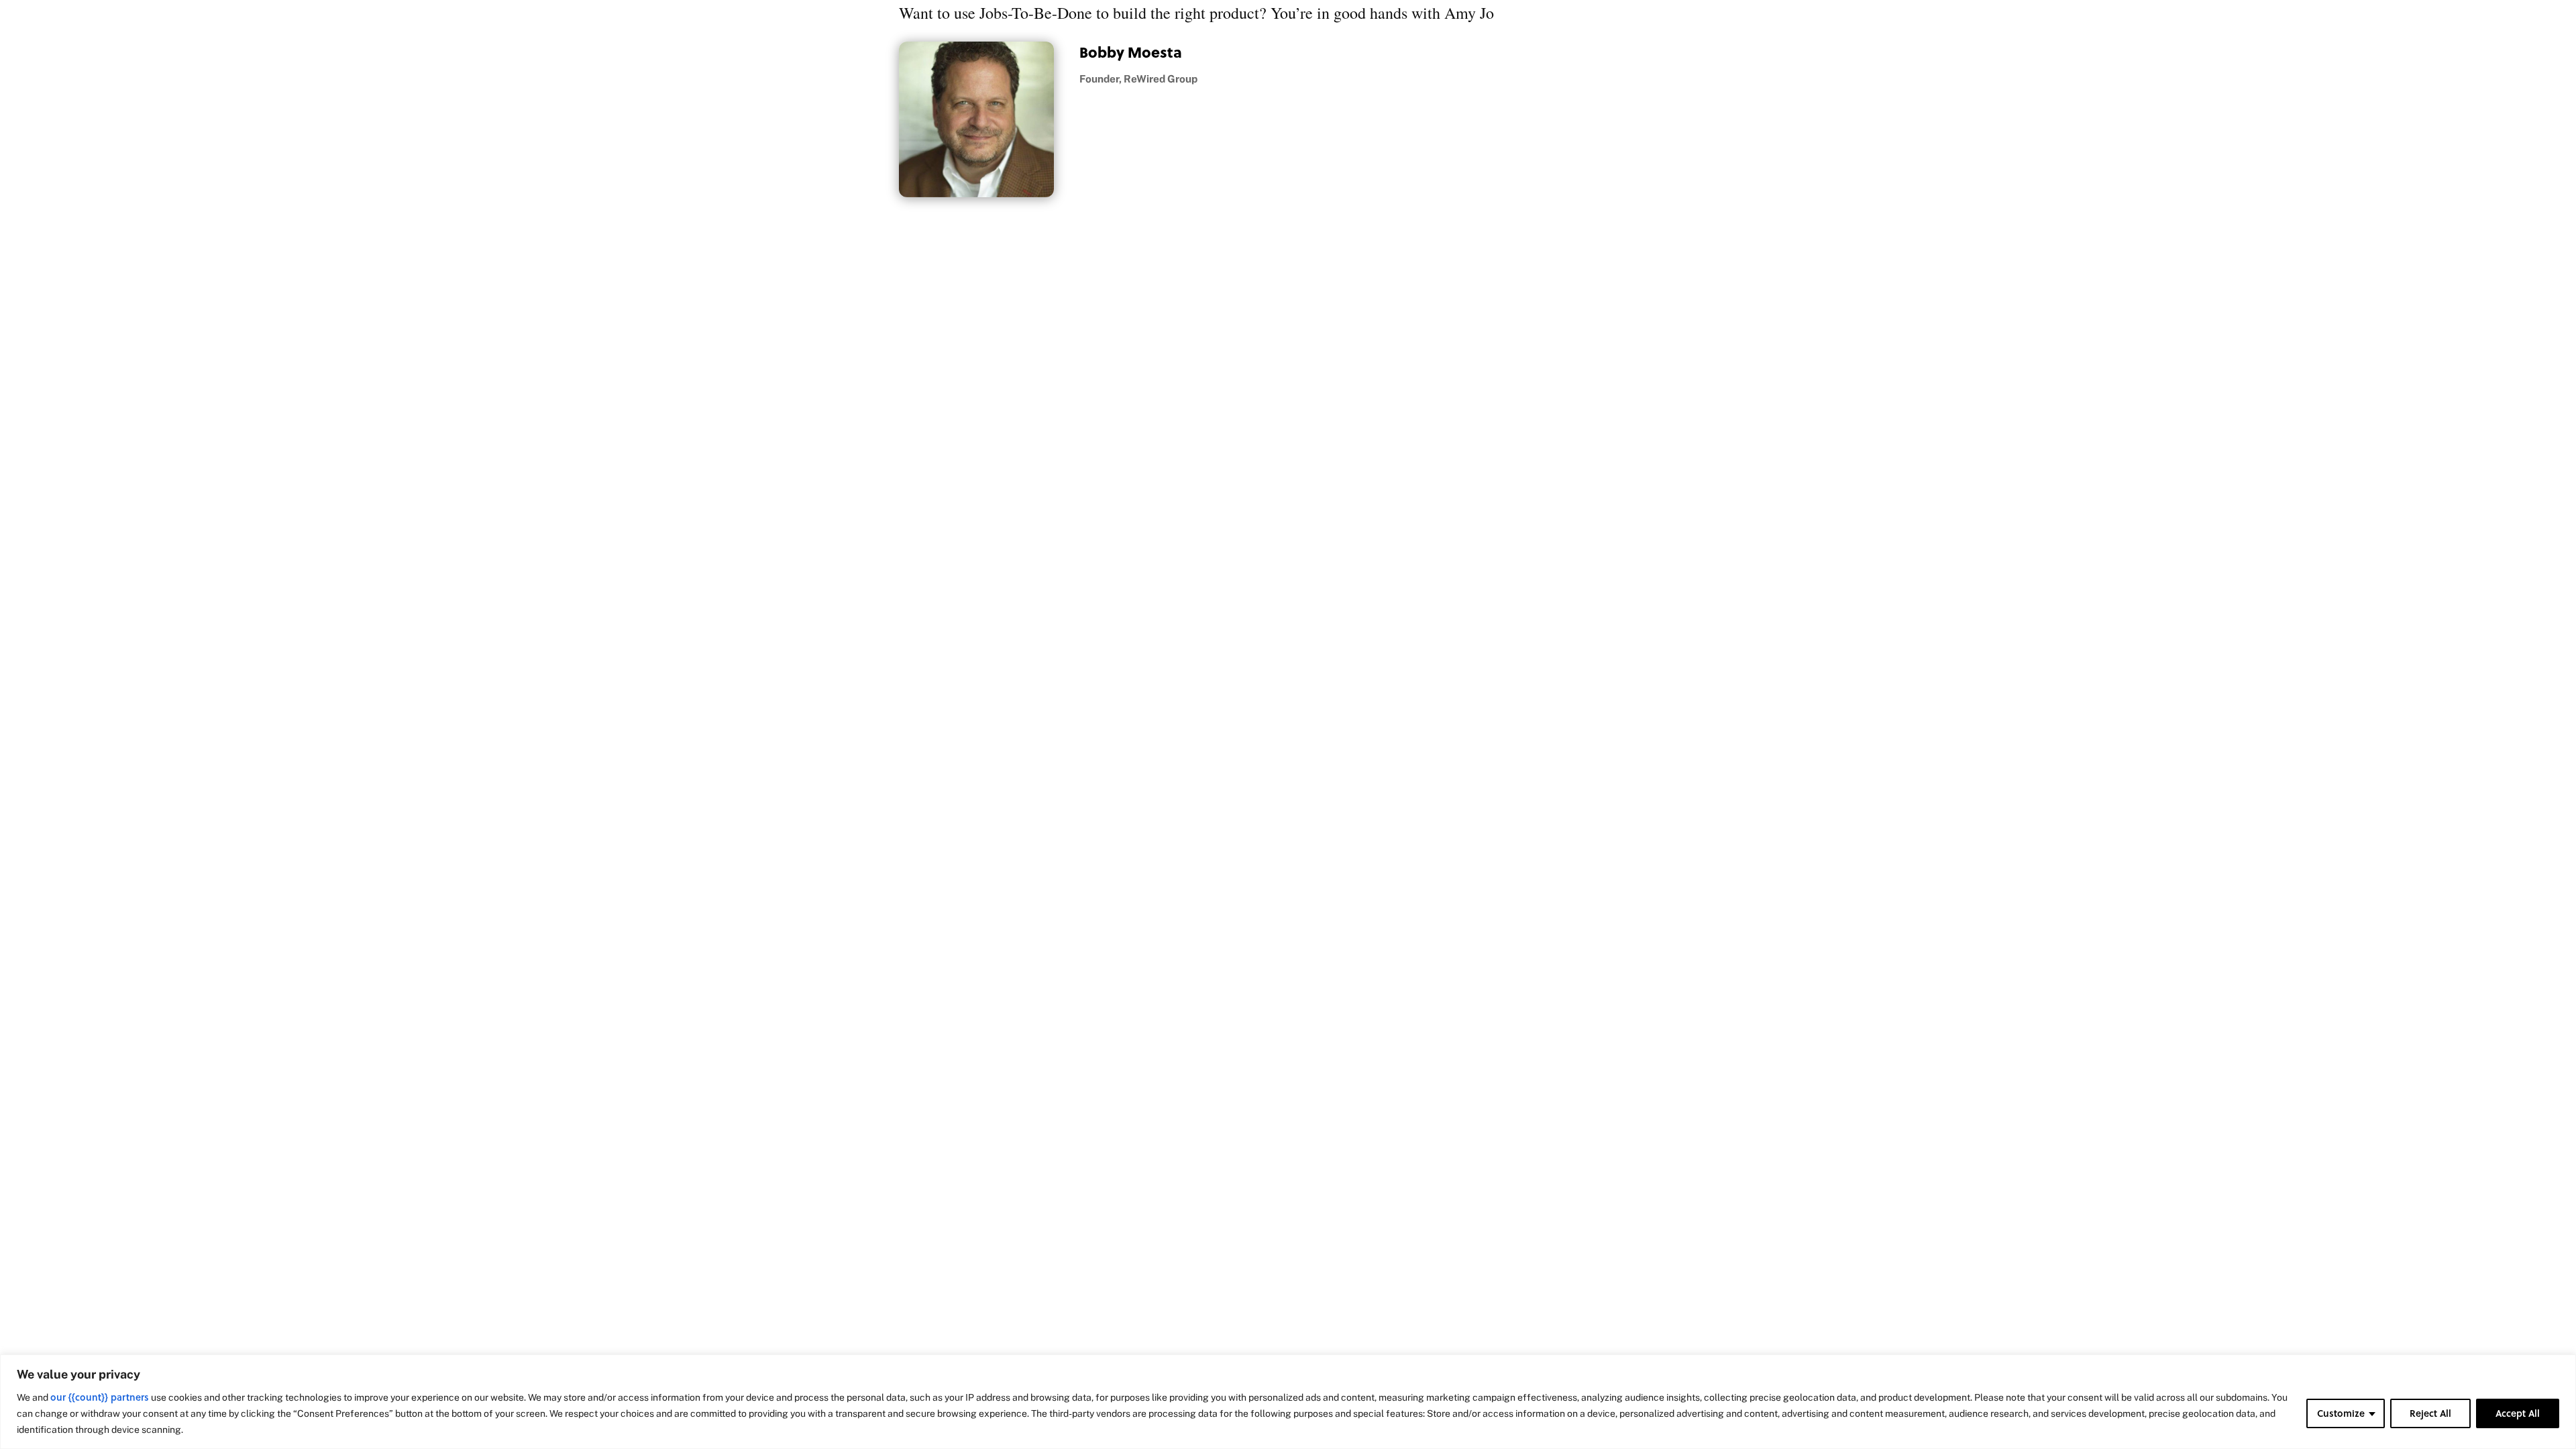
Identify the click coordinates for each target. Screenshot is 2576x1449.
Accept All (2518, 1413)
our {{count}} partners (100, 1397)
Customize (2341, 1413)
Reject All (2430, 1413)
